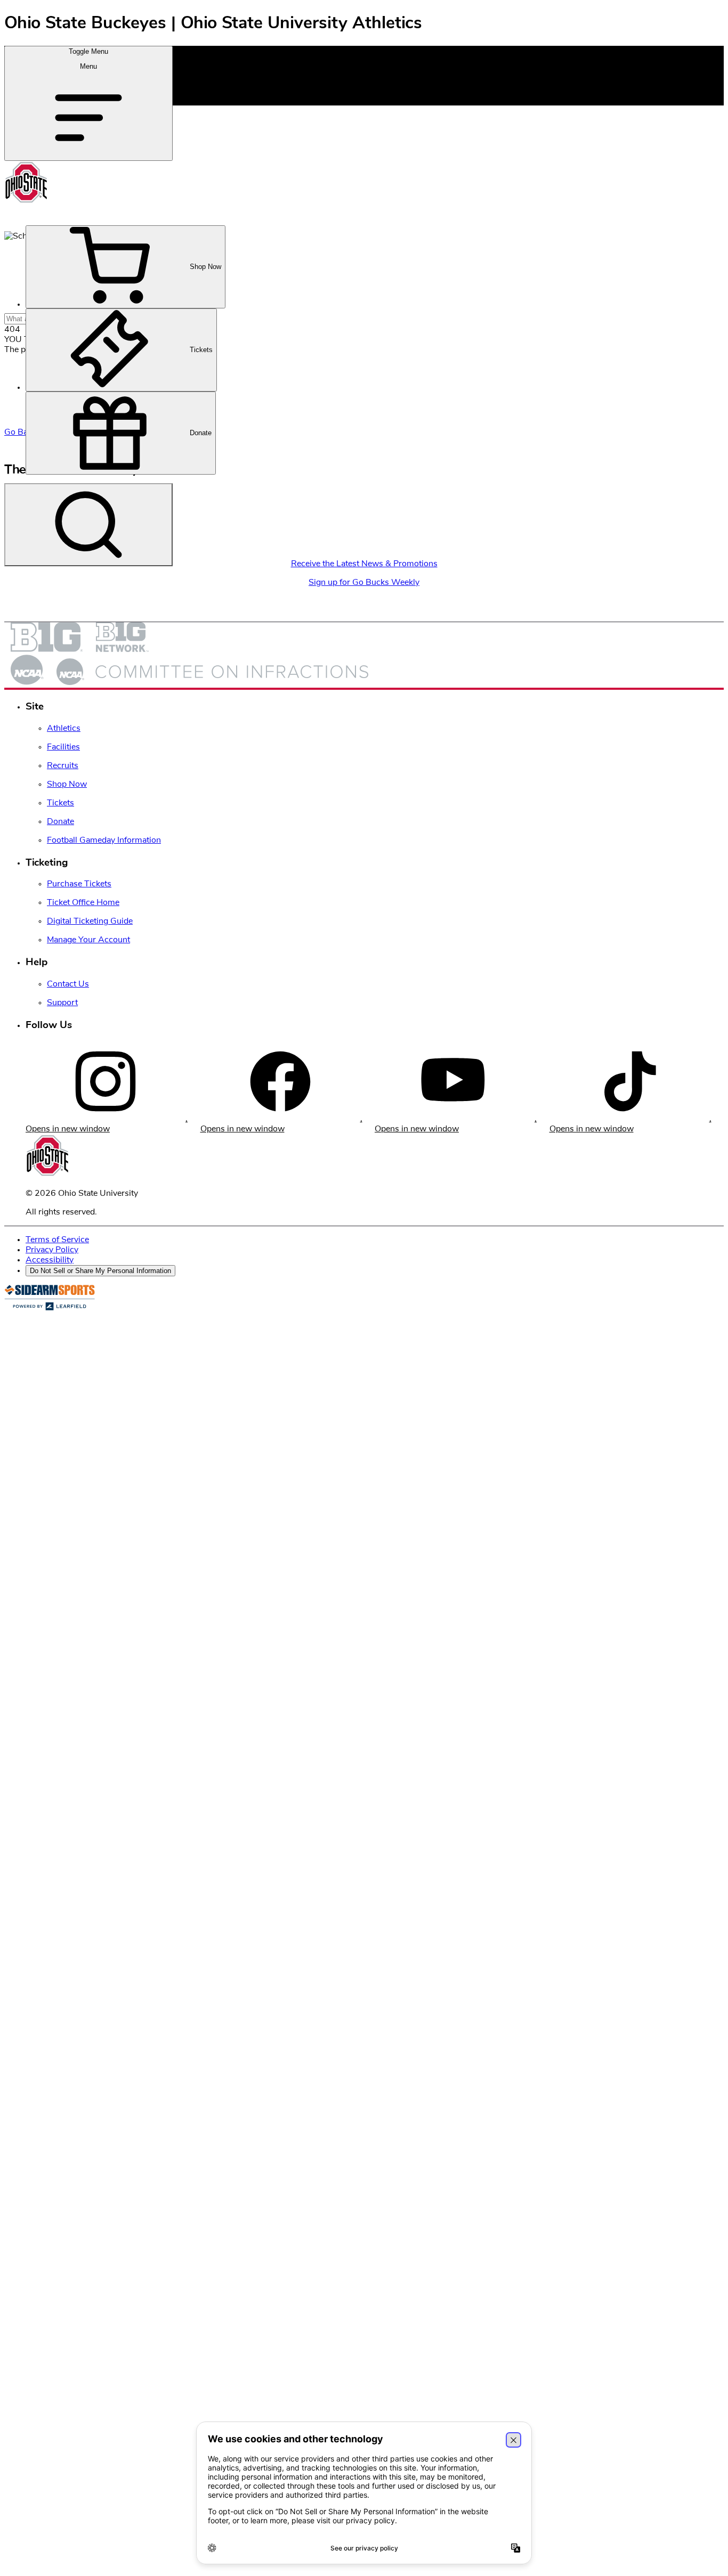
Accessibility (50, 1260)
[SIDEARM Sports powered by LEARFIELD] (50, 1308)
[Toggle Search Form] (88, 525)
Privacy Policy (52, 1250)
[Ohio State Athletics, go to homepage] (26, 201)
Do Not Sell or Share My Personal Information (100, 1271)
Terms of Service (57, 1240)
